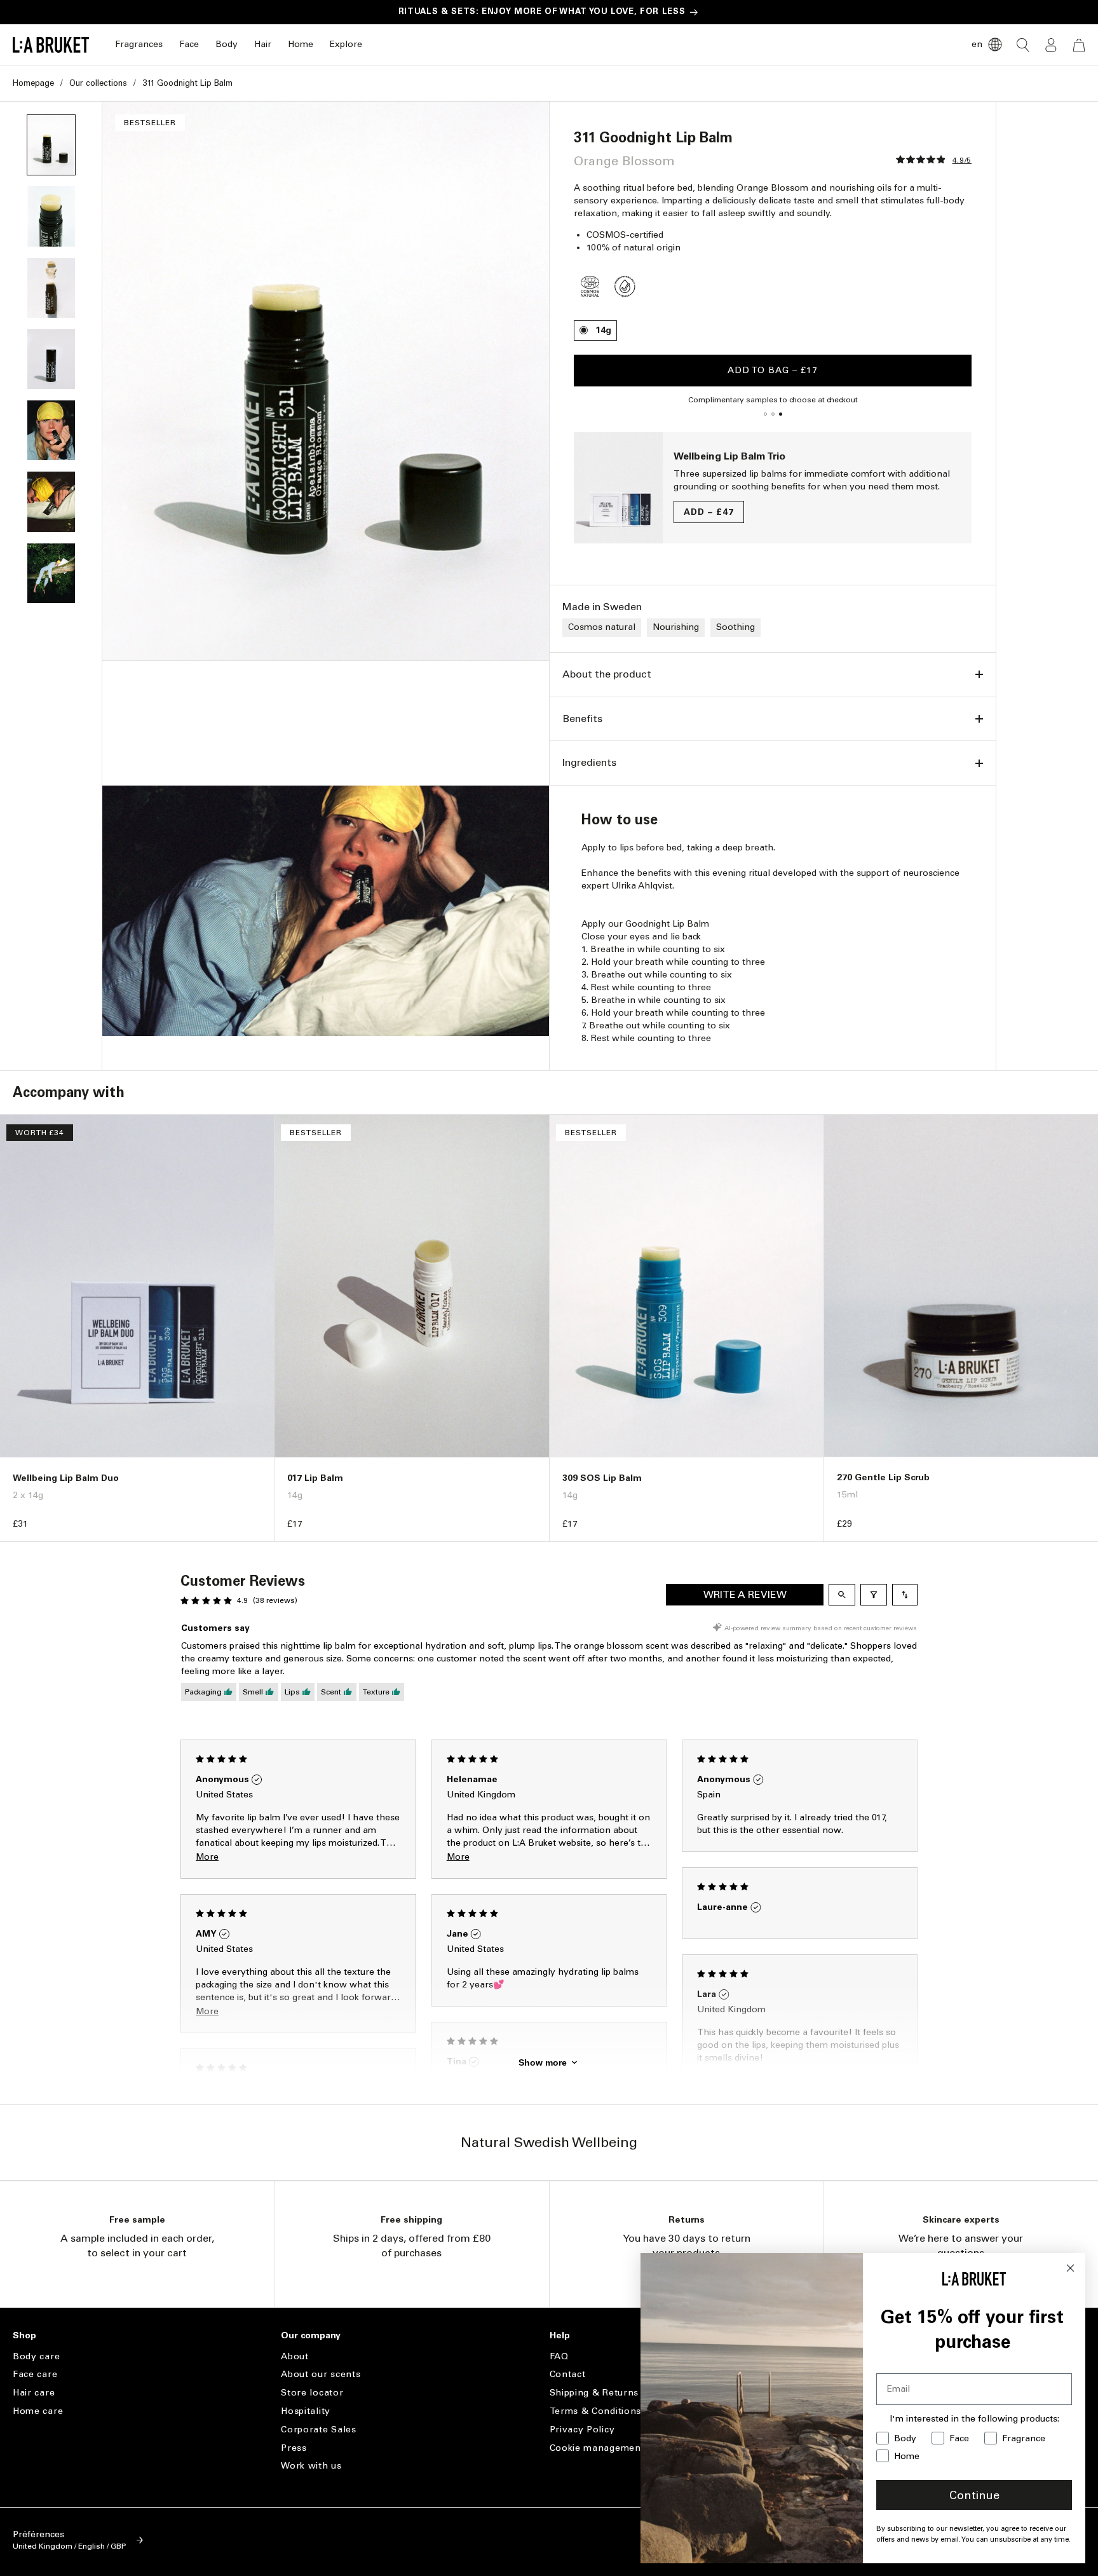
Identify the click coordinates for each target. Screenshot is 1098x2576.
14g (603, 330)
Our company (311, 2336)
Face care (35, 2374)
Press (294, 2448)
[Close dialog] (1070, 2268)
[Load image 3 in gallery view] (51, 288)
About (295, 2357)
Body (227, 44)
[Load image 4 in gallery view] (51, 359)
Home (301, 44)
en (977, 44)
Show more (543, 2062)
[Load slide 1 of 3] (765, 414)
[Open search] (842, 1595)
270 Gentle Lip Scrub (883, 1477)
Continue (974, 2495)
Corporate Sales (319, 2429)
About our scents (321, 2374)
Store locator (312, 2393)
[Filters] (874, 1595)
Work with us (311, 2466)
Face (189, 44)
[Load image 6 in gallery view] (51, 501)
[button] (139, 45)
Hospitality (306, 2411)
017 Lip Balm (315, 1478)
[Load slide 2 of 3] (773, 414)
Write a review (745, 1594)
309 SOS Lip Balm (602, 1478)
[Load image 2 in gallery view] (51, 216)
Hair (263, 44)
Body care (36, 2357)
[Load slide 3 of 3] (780, 414)
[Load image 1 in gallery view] (51, 145)
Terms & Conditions (596, 2411)
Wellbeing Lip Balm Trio (729, 456)
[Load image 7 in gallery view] (51, 573)
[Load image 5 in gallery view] (51, 430)
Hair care (34, 2393)
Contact (568, 2374)
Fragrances (139, 44)
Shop (24, 2336)
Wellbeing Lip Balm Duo (66, 1478)
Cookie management (597, 2448)
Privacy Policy (582, 2429)
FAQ (559, 2357)
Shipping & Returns (594, 2393)
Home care (38, 2411)
